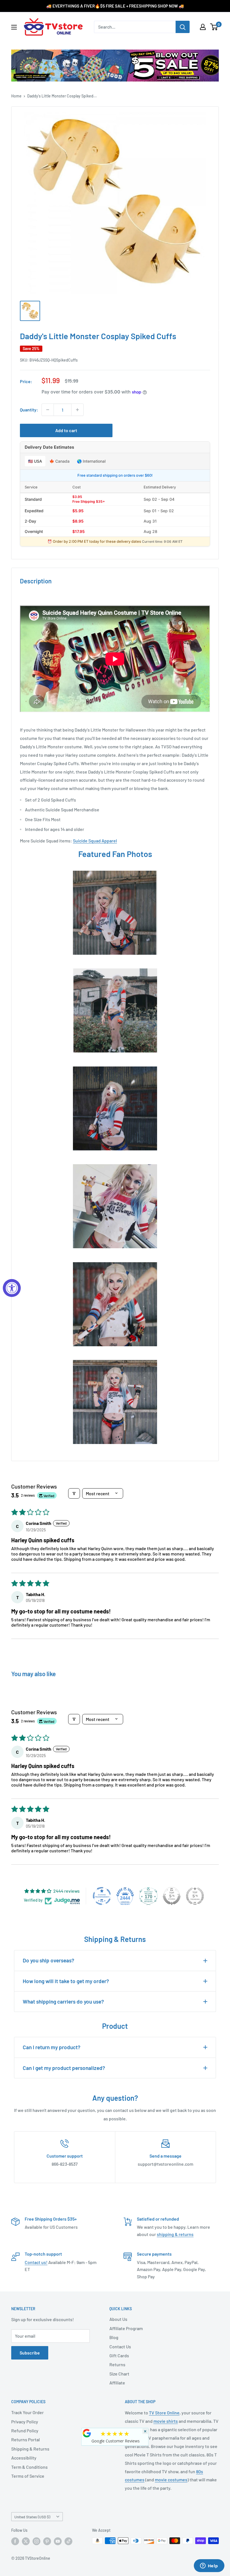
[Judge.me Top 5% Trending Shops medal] (195, 1896)
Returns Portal (26, 2439)
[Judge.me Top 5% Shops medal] (172, 1896)
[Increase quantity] (77, 410)
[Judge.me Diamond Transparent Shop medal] (102, 1896)
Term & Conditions (29, 2467)
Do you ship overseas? (49, 1960)
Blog (114, 2337)
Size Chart (119, 2374)
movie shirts (166, 2421)
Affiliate (117, 2383)
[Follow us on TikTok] (68, 2541)
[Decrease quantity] (48, 410)
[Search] (183, 27)
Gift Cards (119, 2355)
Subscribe (30, 2353)
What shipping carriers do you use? (63, 2001)
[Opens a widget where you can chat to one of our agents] (209, 2566)
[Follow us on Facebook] (15, 2541)
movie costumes (171, 2480)
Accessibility (24, 2458)
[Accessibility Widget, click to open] (12, 1288)
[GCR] (87, 2433)
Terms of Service (28, 2476)
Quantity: (29, 410)
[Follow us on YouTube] (58, 2541)
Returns (117, 2364)
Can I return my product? (52, 2047)
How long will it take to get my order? (66, 1981)
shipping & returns (175, 2234)
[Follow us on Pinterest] (47, 2541)
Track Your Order (27, 2412)
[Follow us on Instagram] (36, 2541)
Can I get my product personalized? (64, 2068)
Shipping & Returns (30, 2449)
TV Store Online (164, 2413)
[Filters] (74, 1493)
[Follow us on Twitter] (26, 2541)
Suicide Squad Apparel (95, 841)
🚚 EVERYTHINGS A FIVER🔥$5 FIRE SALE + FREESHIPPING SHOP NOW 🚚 (115, 6)
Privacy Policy (25, 2422)
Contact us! (36, 2262)
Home (16, 96)
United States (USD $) (32, 2517)
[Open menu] (14, 27)
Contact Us (120, 2346)
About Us (118, 2319)
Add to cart (66, 430)
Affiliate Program (126, 2328)
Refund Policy (25, 2431)
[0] (214, 27)
